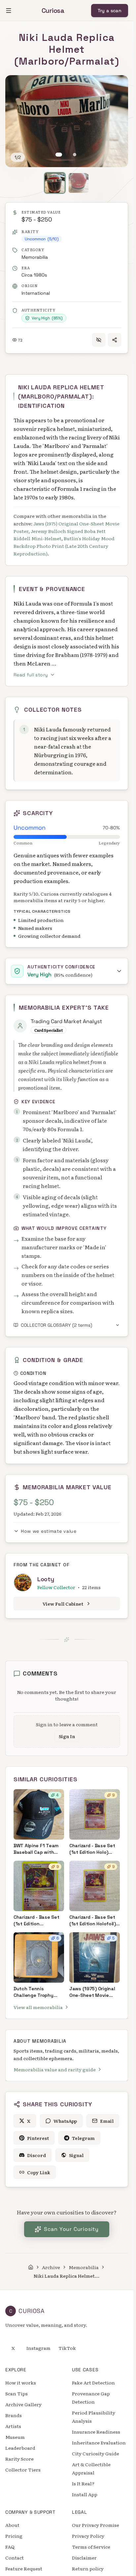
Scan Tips (17, 2393)
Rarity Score (19, 2459)
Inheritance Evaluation (99, 2443)
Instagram (38, 2348)
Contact (15, 2558)
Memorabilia (35, 257)
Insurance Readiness (96, 2432)
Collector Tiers (23, 2470)
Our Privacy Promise (96, 2525)
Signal (76, 2155)
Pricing (14, 2536)
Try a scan (110, 11)
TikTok (67, 2348)
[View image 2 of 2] (75, 155)
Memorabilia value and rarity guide (55, 2069)
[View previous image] (17, 121)
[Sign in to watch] (99, 340)
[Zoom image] (17, 87)
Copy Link (39, 2172)
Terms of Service (91, 2547)
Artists (13, 2426)
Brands (14, 2415)
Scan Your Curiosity (71, 2229)
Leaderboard (20, 2448)
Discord (36, 2155)
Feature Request (24, 2568)
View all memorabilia (38, 2007)
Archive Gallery (23, 2404)
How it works (21, 2383)
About (12, 2525)
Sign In (67, 1736)
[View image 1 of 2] (59, 155)
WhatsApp (65, 2121)
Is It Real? (83, 2483)
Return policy (88, 2568)
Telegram (83, 2138)
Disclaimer (84, 2558)
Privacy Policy (88, 2536)
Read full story (31, 675)
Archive (51, 2267)
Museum (15, 2437)
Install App (85, 2494)
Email (107, 2121)
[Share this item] (115, 340)
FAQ (10, 2547)
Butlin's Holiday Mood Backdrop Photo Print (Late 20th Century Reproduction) (64, 546)
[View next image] (116, 121)
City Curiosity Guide (96, 2453)
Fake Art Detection (93, 2383)
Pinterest (38, 2138)
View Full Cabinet (63, 1604)
